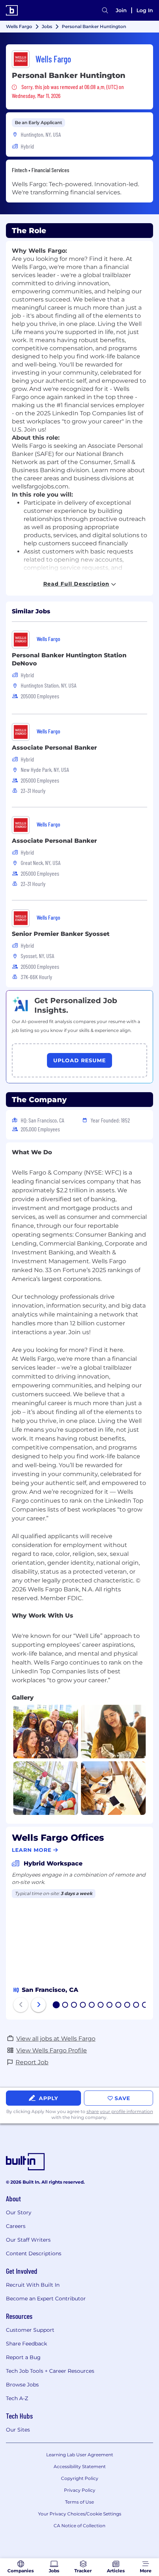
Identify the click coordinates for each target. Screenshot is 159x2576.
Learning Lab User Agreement (80, 2455)
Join (121, 10)
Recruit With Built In (33, 2285)
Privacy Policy (80, 2490)
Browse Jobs (22, 2385)
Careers (16, 2226)
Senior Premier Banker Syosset (61, 934)
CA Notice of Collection (79, 2526)
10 (136, 2006)
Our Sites (18, 2430)
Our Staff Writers (28, 2240)
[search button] (105, 10)
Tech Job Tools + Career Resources (50, 2371)
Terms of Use (79, 2502)
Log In (145, 10)
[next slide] (38, 2005)
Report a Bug (23, 2357)
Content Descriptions (34, 2253)
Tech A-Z (17, 2398)
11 (145, 2006)
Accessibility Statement (80, 2466)
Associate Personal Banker (54, 748)
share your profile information (120, 2111)
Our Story (19, 2212)
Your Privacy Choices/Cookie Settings (80, 2514)
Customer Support (30, 2330)
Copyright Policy (80, 2478)
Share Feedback (26, 2344)
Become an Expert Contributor (46, 2299)
